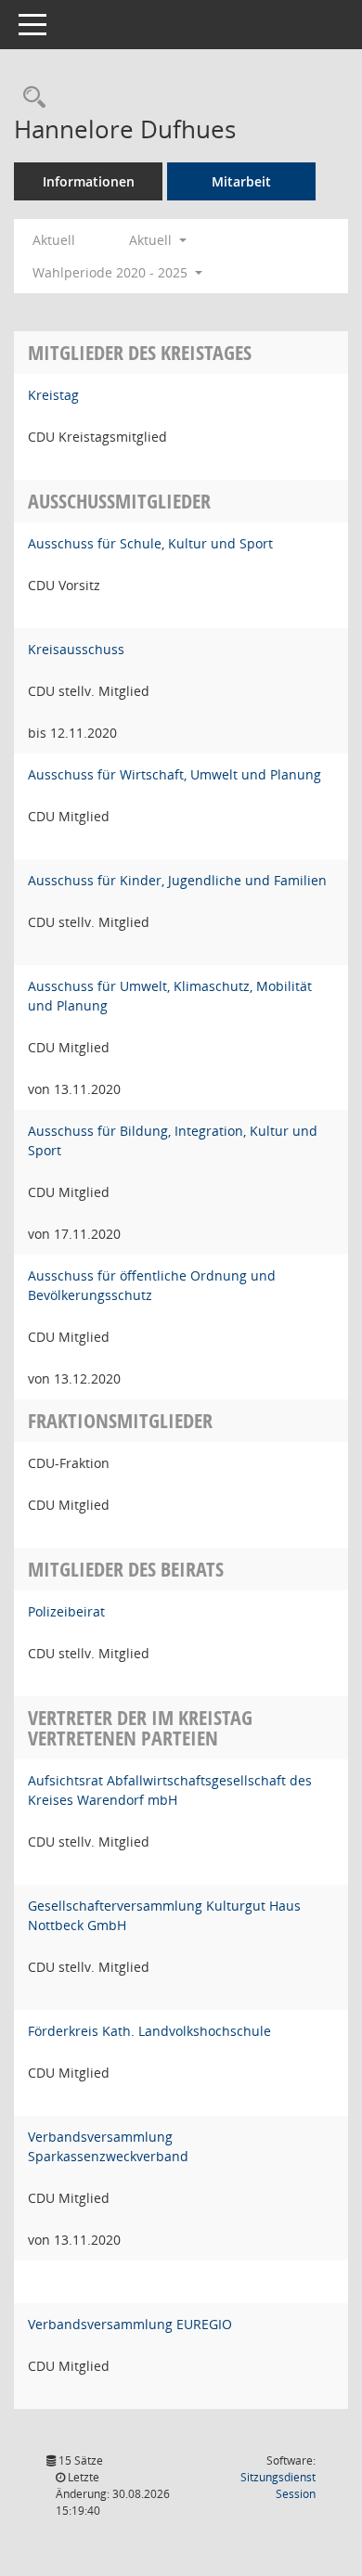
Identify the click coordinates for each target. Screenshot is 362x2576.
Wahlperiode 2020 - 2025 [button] (112, 272)
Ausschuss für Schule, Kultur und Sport (150, 543)
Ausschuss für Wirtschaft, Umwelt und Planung (175, 774)
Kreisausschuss (76, 649)
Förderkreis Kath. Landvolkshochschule (149, 2031)
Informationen (89, 181)
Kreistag (53, 395)
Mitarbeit (241, 181)
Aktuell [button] (152, 240)
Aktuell (54, 240)
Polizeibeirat (66, 1611)
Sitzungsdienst (278, 2486)
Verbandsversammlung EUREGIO (130, 2324)
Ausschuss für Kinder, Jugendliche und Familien (177, 880)
